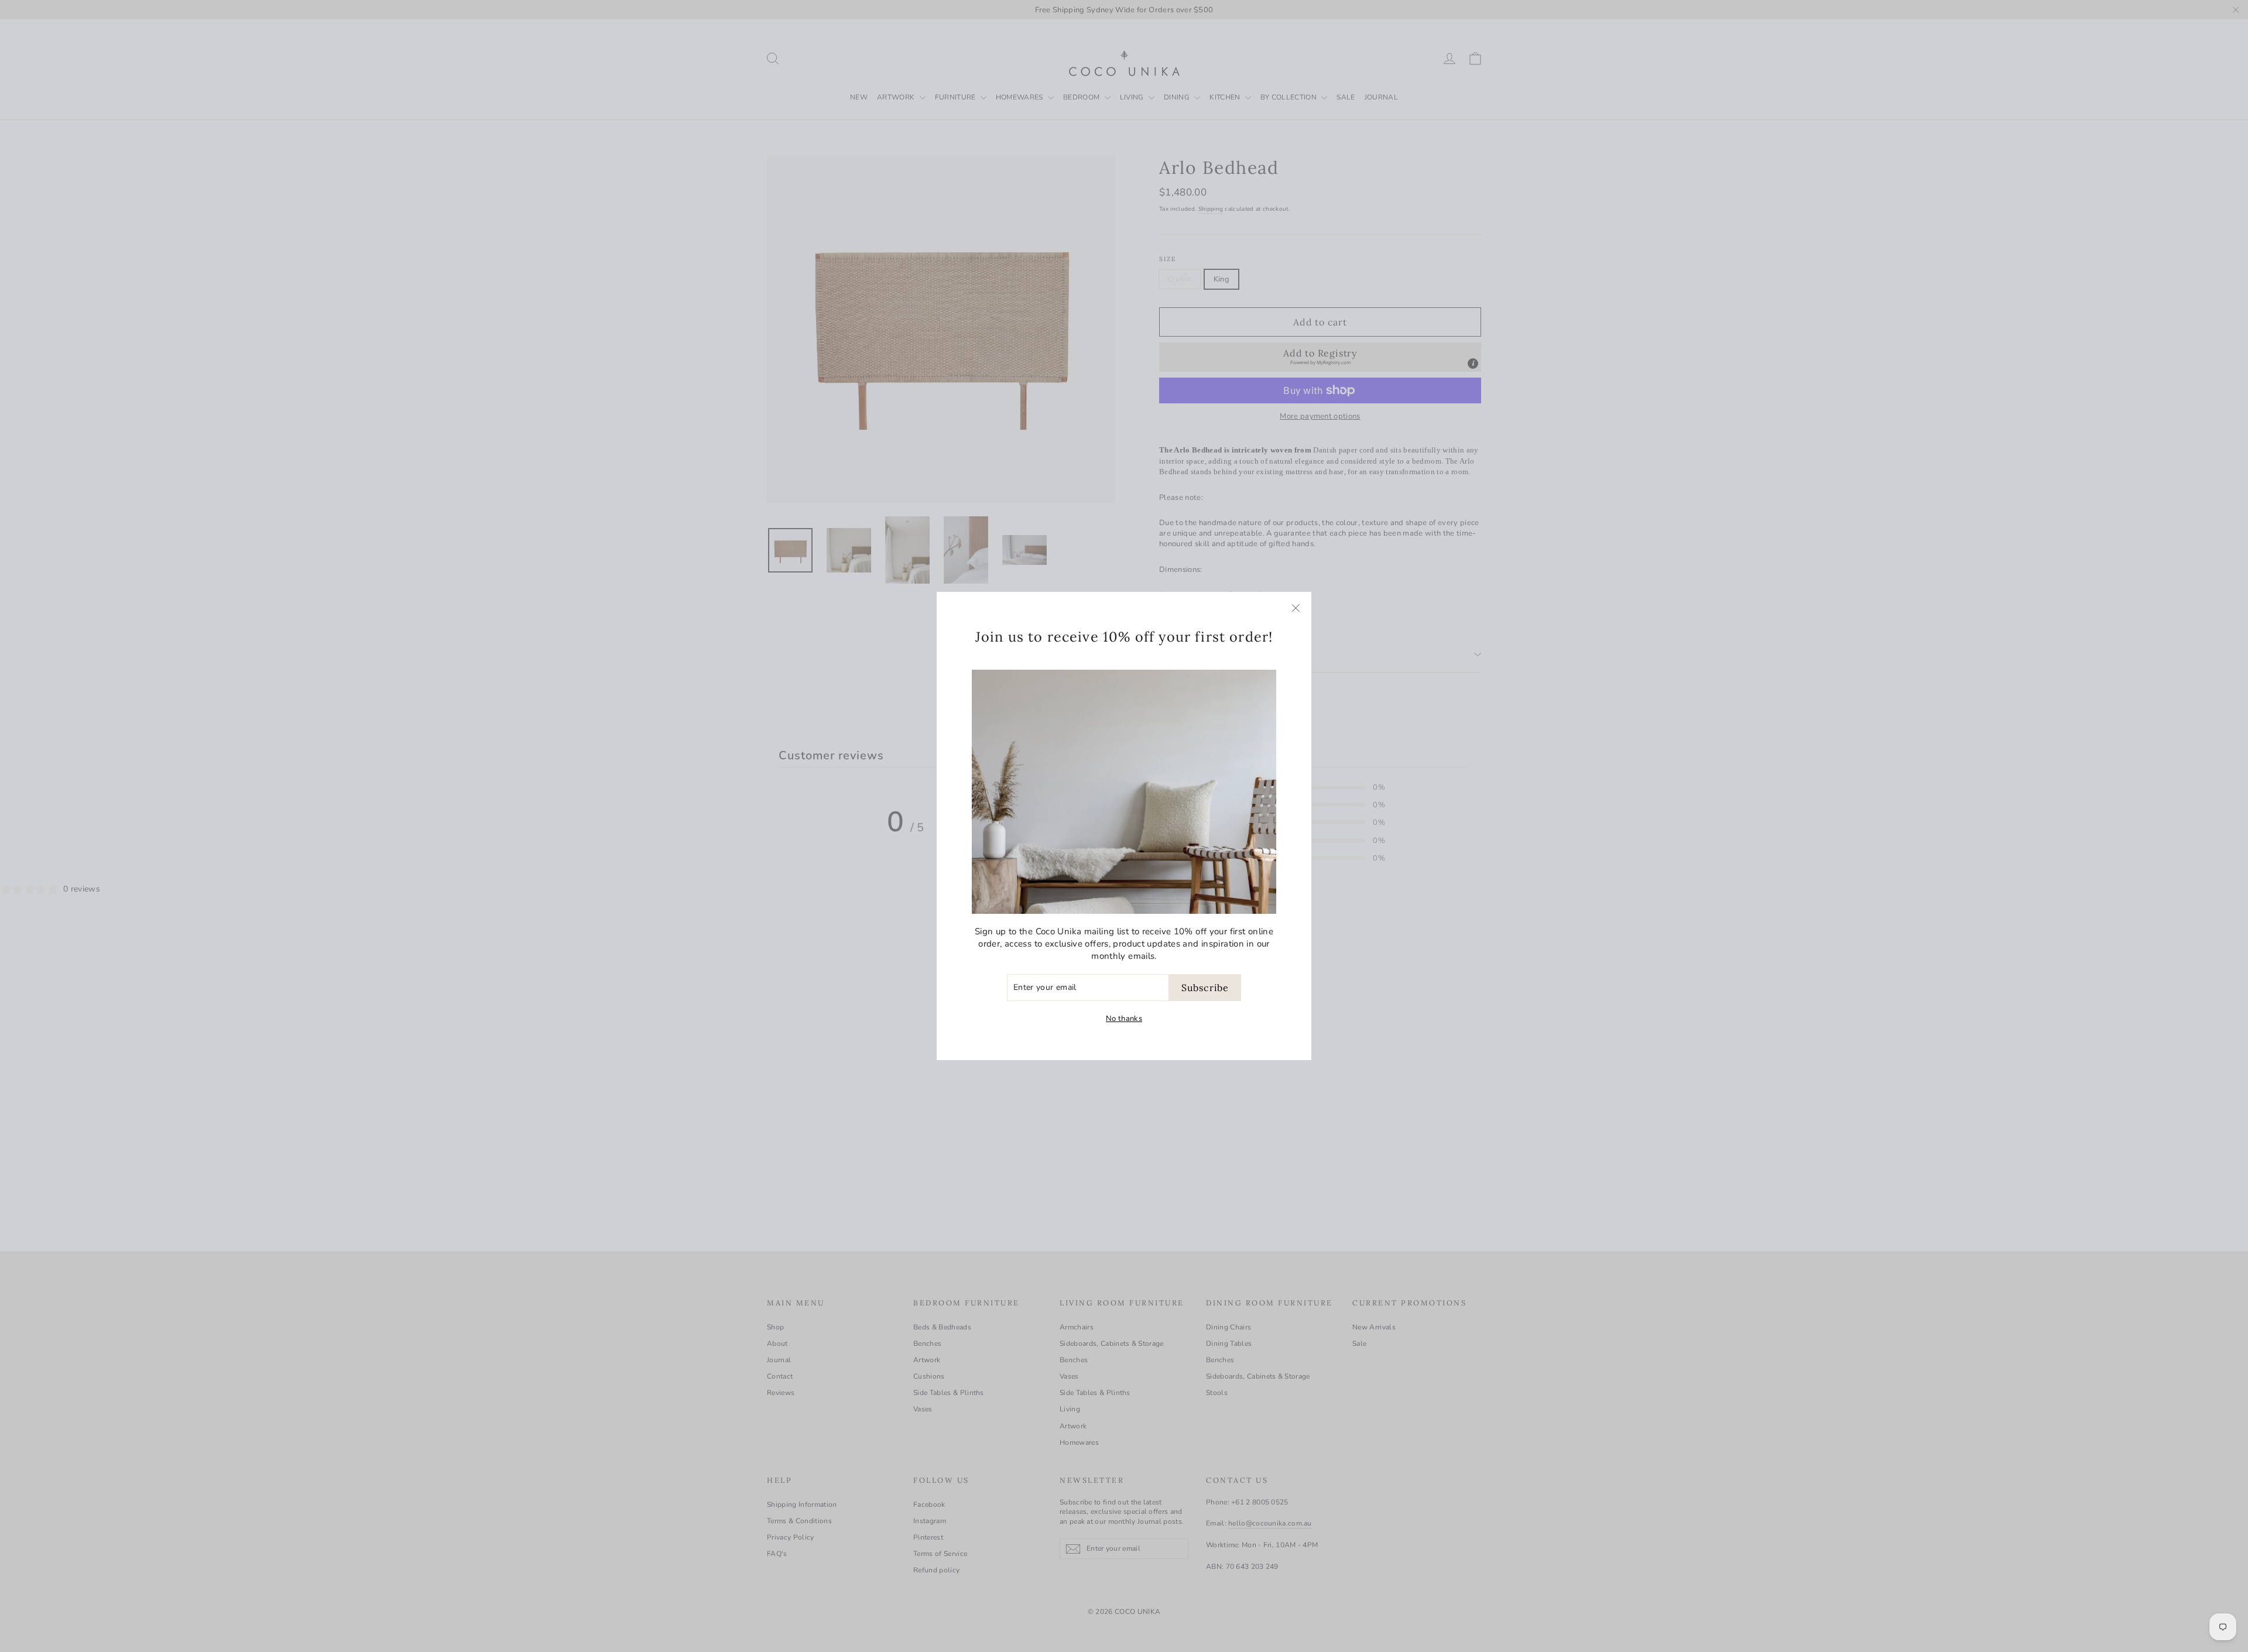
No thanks (1124, 1019)
